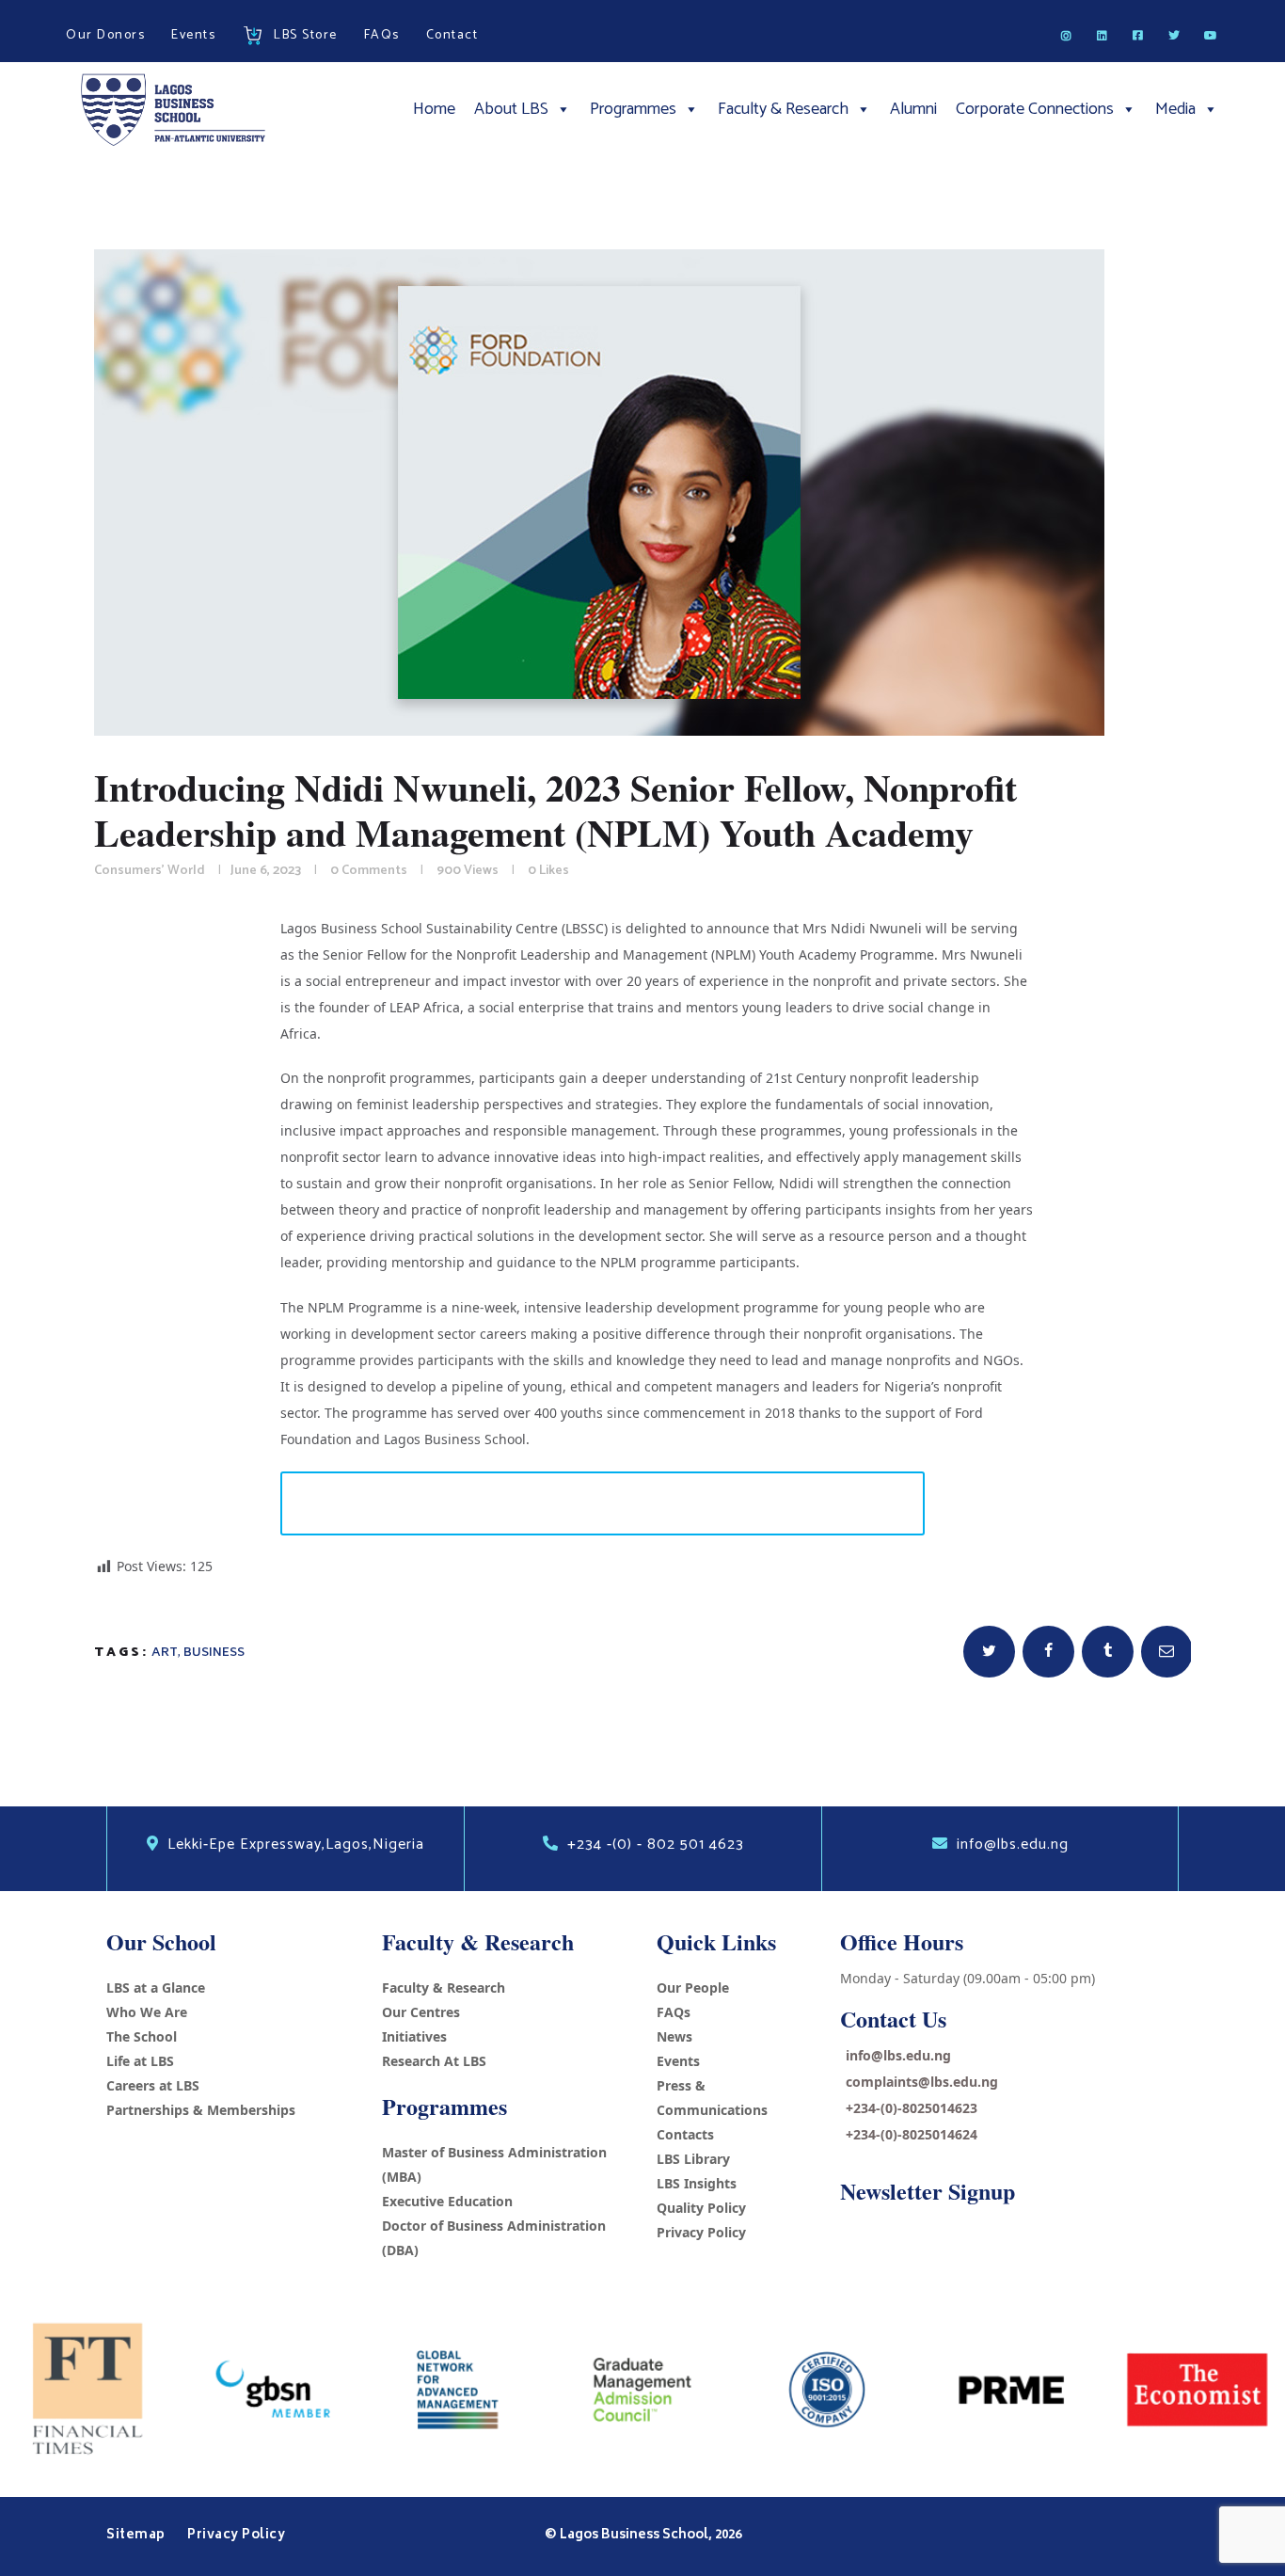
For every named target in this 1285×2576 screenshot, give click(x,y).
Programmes (633, 109)
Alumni (913, 109)
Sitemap (137, 2536)
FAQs (674, 2012)
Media (1175, 109)
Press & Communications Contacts (712, 2110)
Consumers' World (150, 871)
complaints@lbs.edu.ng (922, 2082)
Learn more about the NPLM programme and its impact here (603, 1503)
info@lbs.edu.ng (898, 2055)
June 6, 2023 (266, 871)
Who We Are (147, 2012)
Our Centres (421, 2012)
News (674, 2036)
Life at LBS (140, 2061)
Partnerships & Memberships (201, 2110)
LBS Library (693, 2159)
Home (434, 109)
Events (678, 2061)
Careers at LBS (153, 2085)
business (214, 1653)
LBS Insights (697, 2183)
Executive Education (447, 2201)
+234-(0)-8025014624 (912, 2134)
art (165, 1653)
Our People (693, 1988)
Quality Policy (701, 2208)
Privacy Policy (701, 2232)
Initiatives (414, 2036)
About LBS (511, 109)
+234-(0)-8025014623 (912, 2108)
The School (142, 2036)
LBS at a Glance (156, 1988)
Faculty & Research (783, 109)
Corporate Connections (1035, 109)
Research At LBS (434, 2061)
